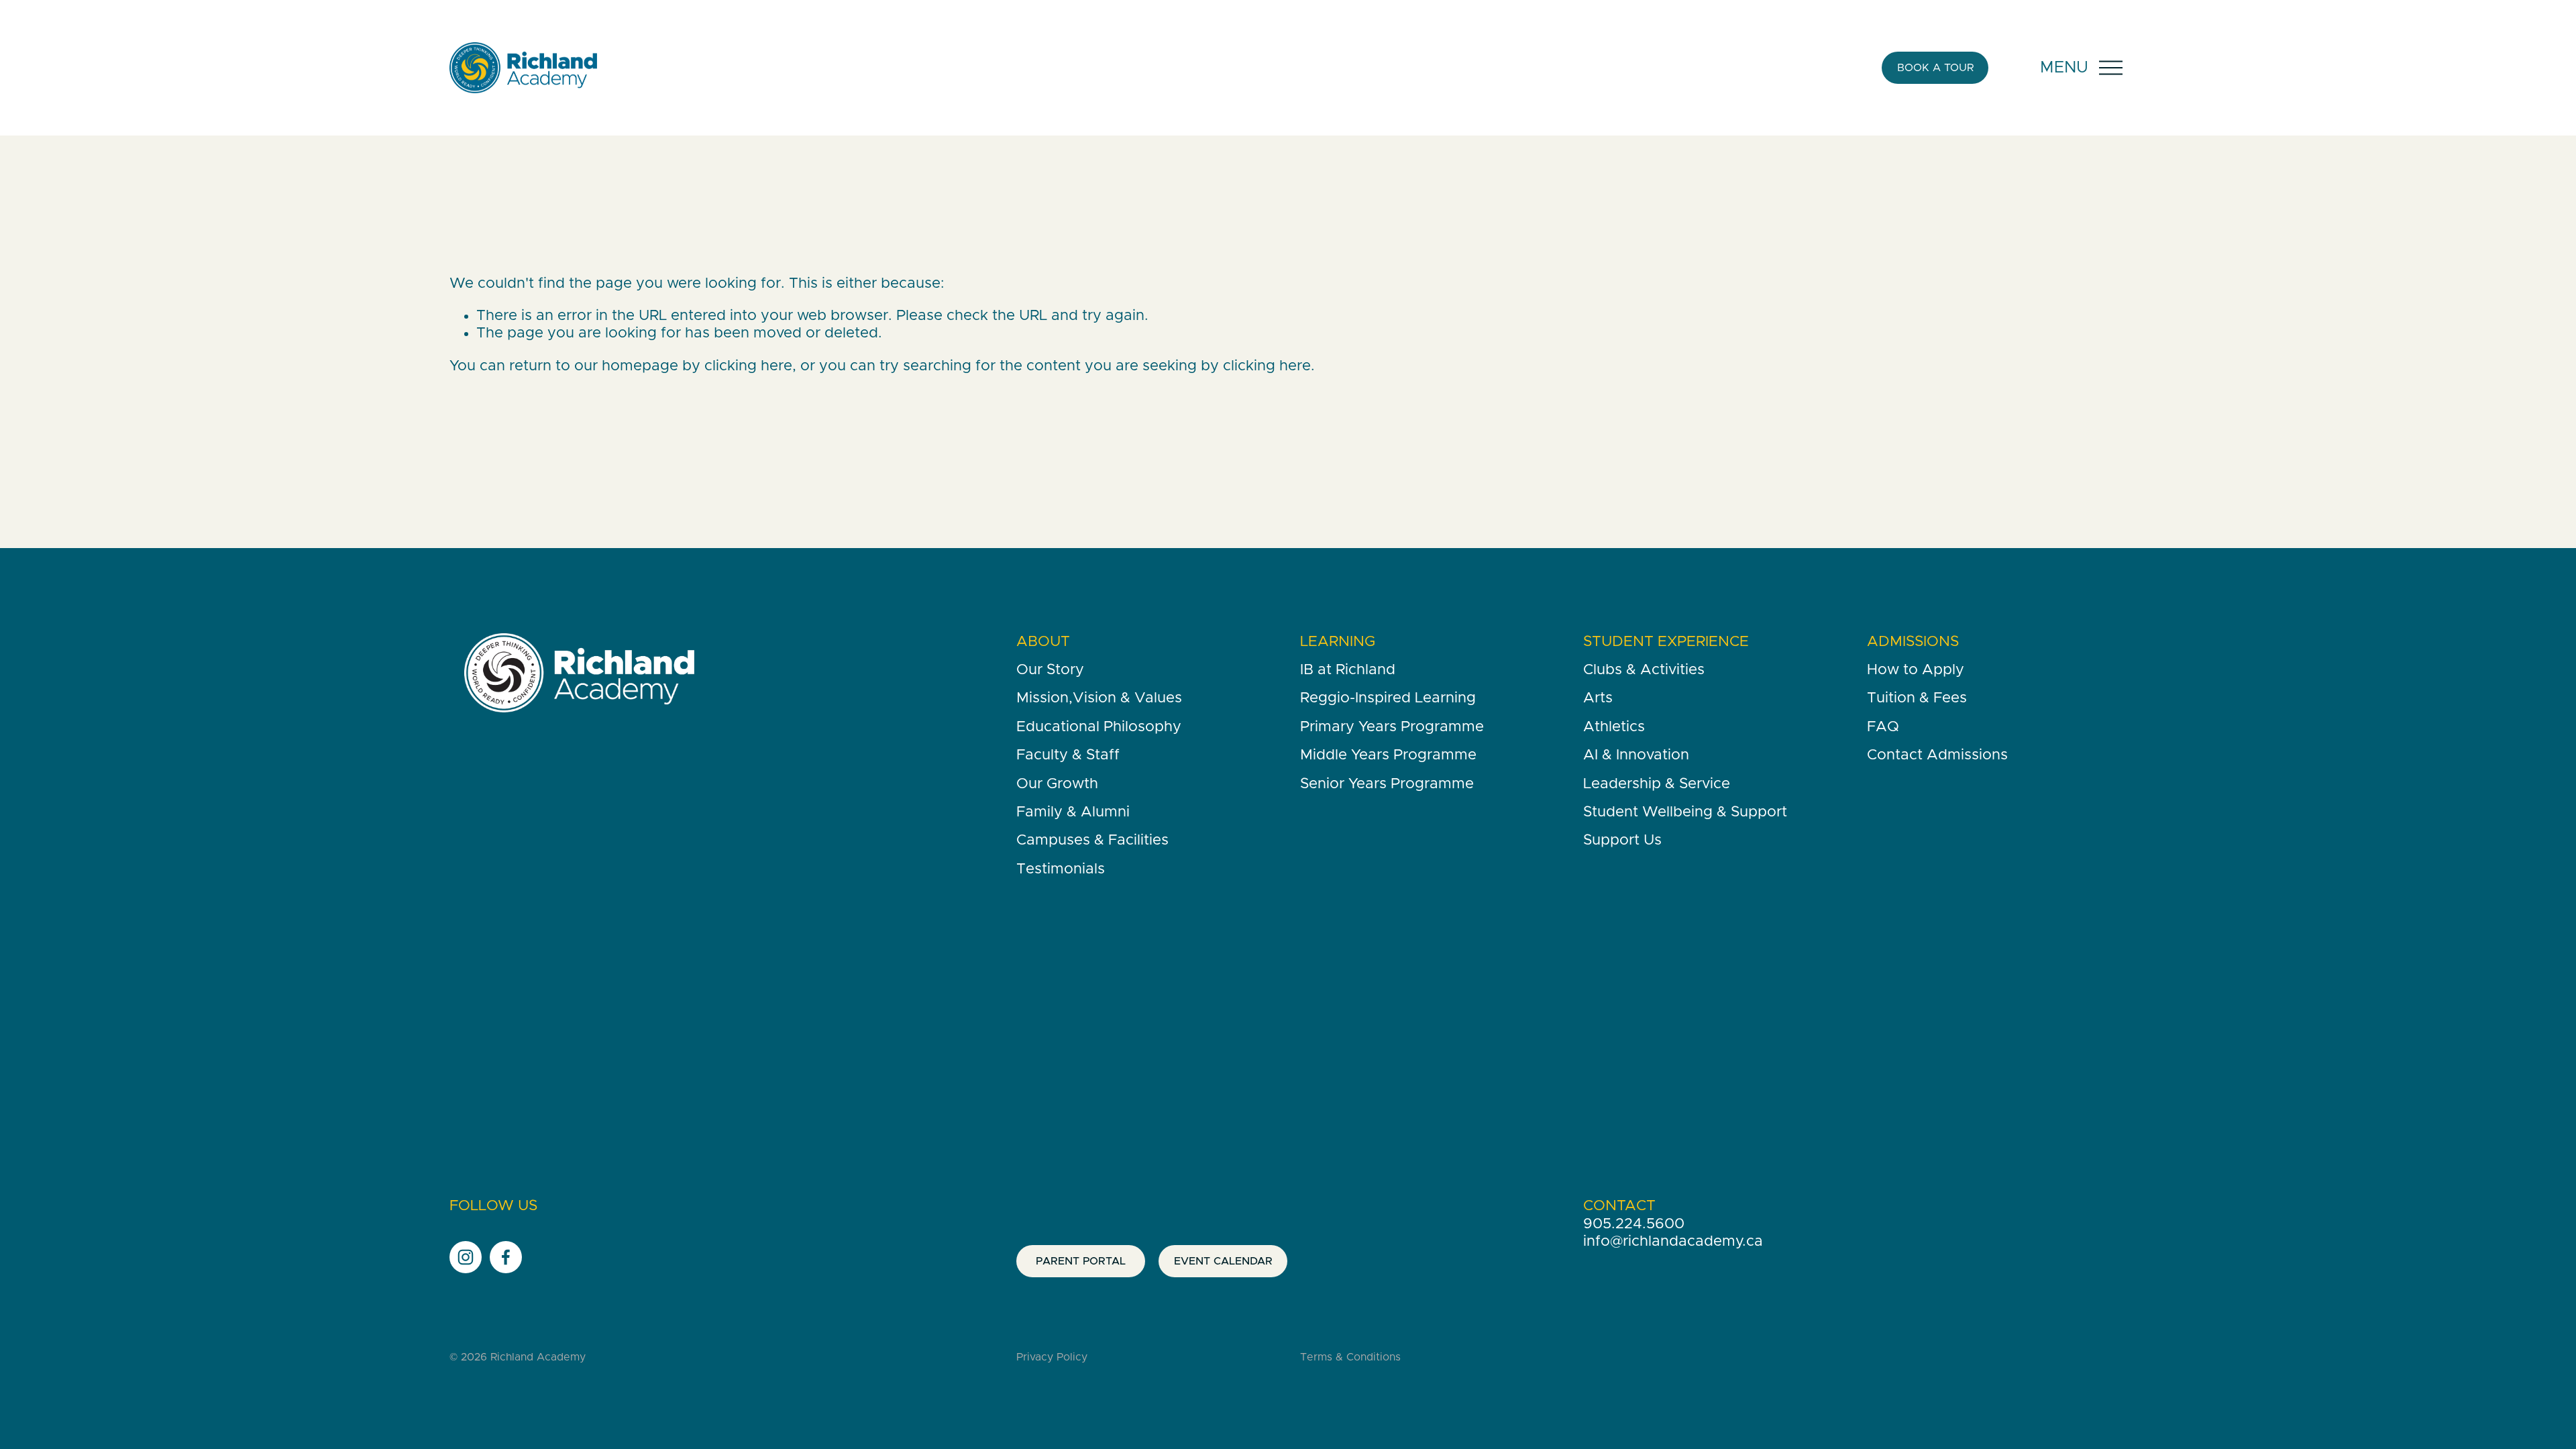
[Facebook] (506, 1257)
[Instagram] (466, 1257)
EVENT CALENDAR (1223, 1261)
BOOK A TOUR (1935, 68)
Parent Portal (1081, 1261)
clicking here (748, 366)
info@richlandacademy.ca (1673, 1242)
